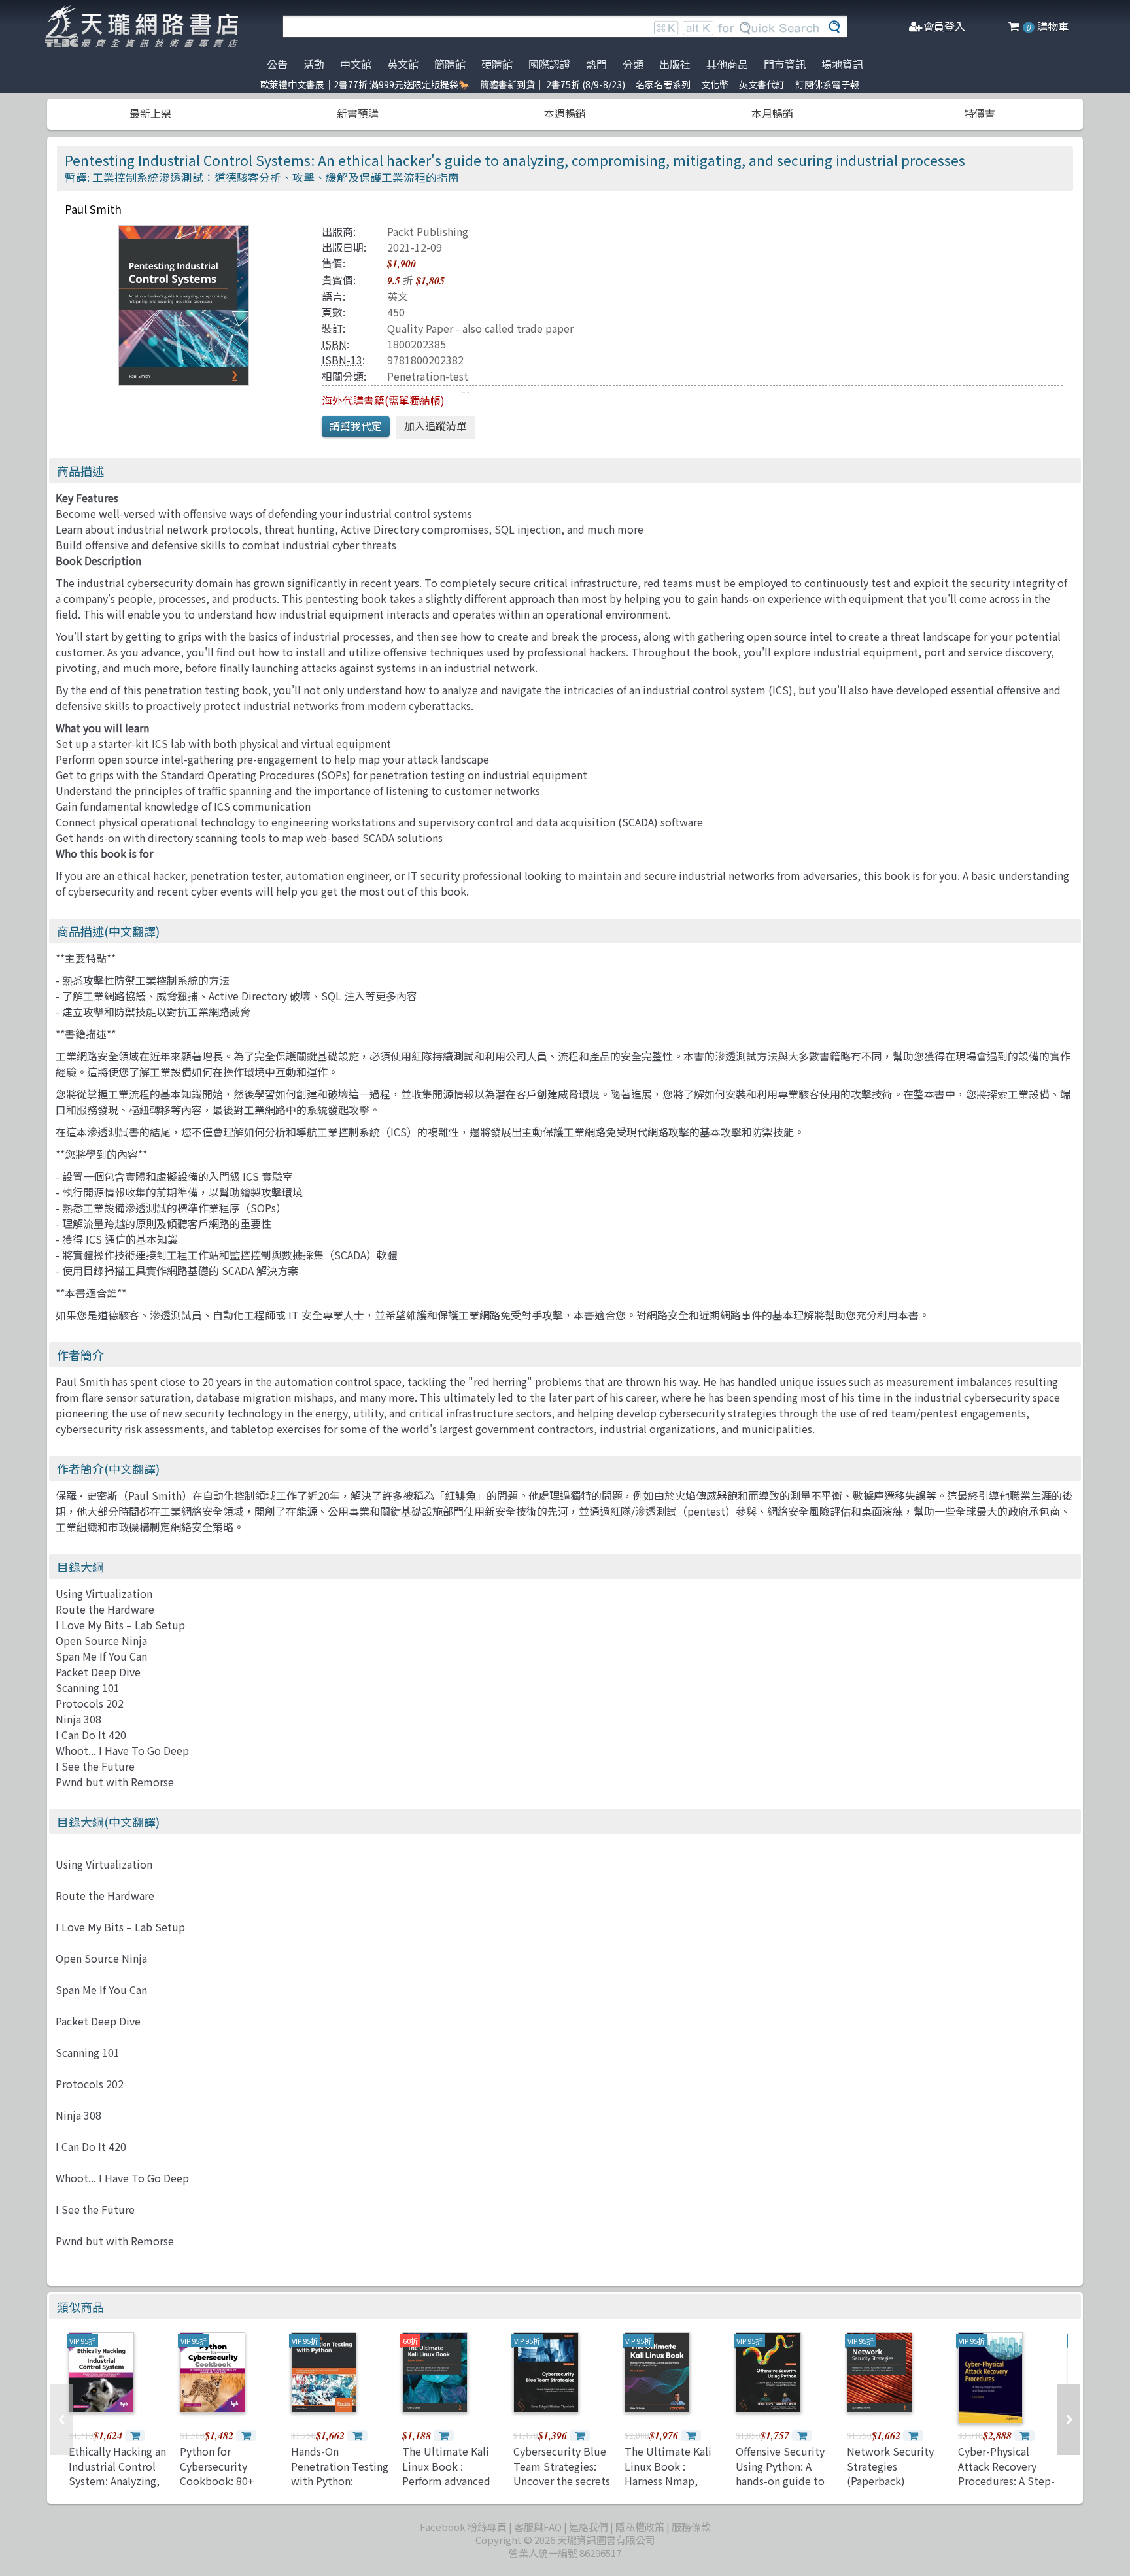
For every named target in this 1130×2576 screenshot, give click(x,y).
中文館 (356, 64)
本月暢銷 (772, 113)
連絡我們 (589, 2527)
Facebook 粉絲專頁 (463, 2527)
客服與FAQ (538, 2527)
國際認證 (549, 64)
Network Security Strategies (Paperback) (890, 2466)
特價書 (980, 113)
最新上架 (150, 113)
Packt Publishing (428, 231)
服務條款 (691, 2527)
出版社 (675, 64)
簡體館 (450, 64)
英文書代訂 (762, 84)
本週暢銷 (565, 113)
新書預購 (358, 113)
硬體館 (497, 64)
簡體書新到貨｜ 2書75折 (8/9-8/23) (553, 84)
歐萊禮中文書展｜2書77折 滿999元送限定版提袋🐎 (365, 84)
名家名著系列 (663, 84)
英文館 (403, 64)
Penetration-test (428, 376)
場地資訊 (842, 64)
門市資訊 (785, 64)
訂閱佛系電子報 (827, 84)
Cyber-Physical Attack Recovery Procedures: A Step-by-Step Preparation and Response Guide (1006, 2488)
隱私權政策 (640, 2527)
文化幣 (715, 84)
